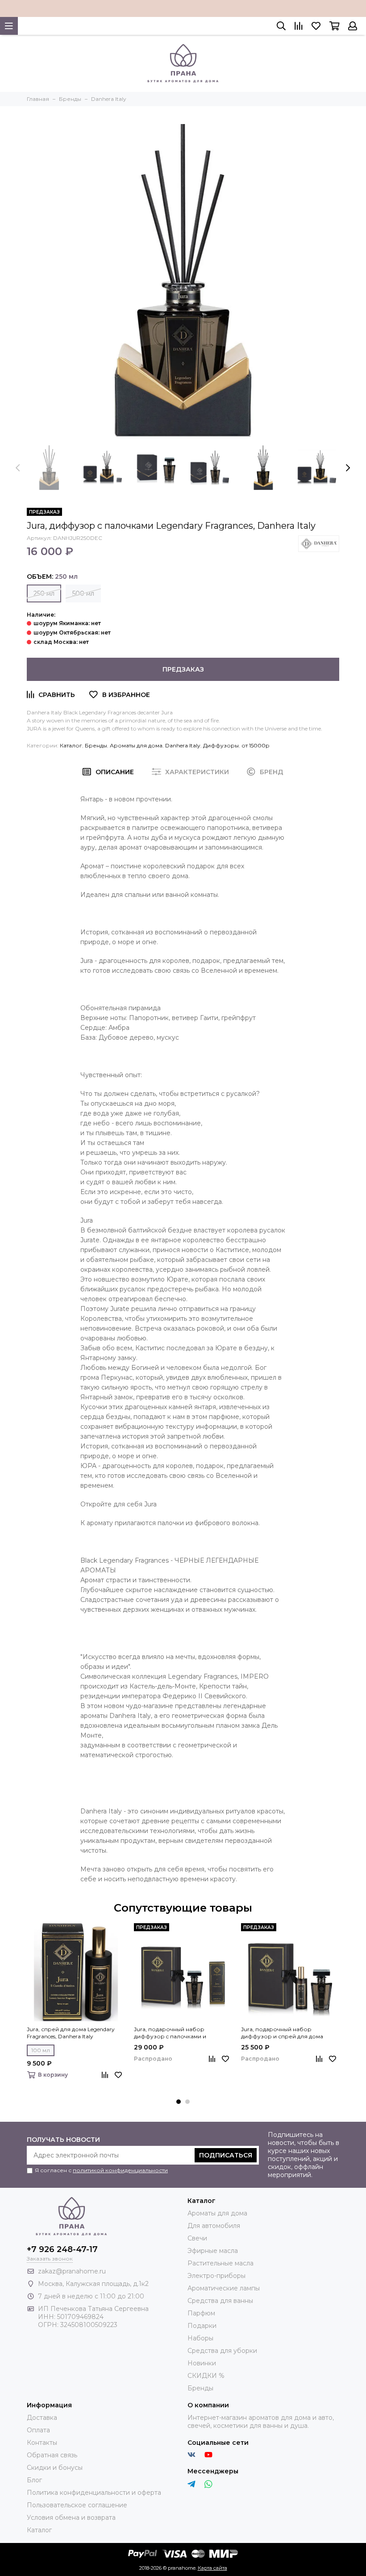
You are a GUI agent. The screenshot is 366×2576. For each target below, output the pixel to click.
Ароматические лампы (224, 2288)
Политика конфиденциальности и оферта (94, 2493)
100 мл (41, 2050)
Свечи (197, 2238)
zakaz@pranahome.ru (72, 2271)
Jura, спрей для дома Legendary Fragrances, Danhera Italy (71, 2033)
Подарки (202, 2326)
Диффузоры (221, 745)
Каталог (71, 745)
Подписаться (226, 2155)
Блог (34, 2480)
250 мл (44, 593)
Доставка (42, 2418)
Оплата (38, 2430)
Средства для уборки (222, 2351)
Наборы (200, 2338)
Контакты (42, 2443)
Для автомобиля (214, 2226)
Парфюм (201, 2313)
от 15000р (256, 745)
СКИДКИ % (206, 2376)
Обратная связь (52, 2455)
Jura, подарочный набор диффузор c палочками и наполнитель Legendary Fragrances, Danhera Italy (182, 2033)
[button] (179, 2102)
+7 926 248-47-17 (62, 2249)
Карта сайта (212, 2568)
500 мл (83, 593)
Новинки (202, 2363)
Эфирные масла (213, 2251)
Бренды (96, 745)
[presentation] (18, 468)
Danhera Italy (183, 745)
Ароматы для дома (136, 745)
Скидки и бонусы (55, 2468)
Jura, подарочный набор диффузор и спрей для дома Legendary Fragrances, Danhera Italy (289, 2033)
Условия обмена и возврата (71, 2518)
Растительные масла (220, 2263)
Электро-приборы (216, 2276)
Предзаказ (183, 669)
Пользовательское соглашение (77, 2505)
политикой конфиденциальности (120, 2170)
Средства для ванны (220, 2301)
